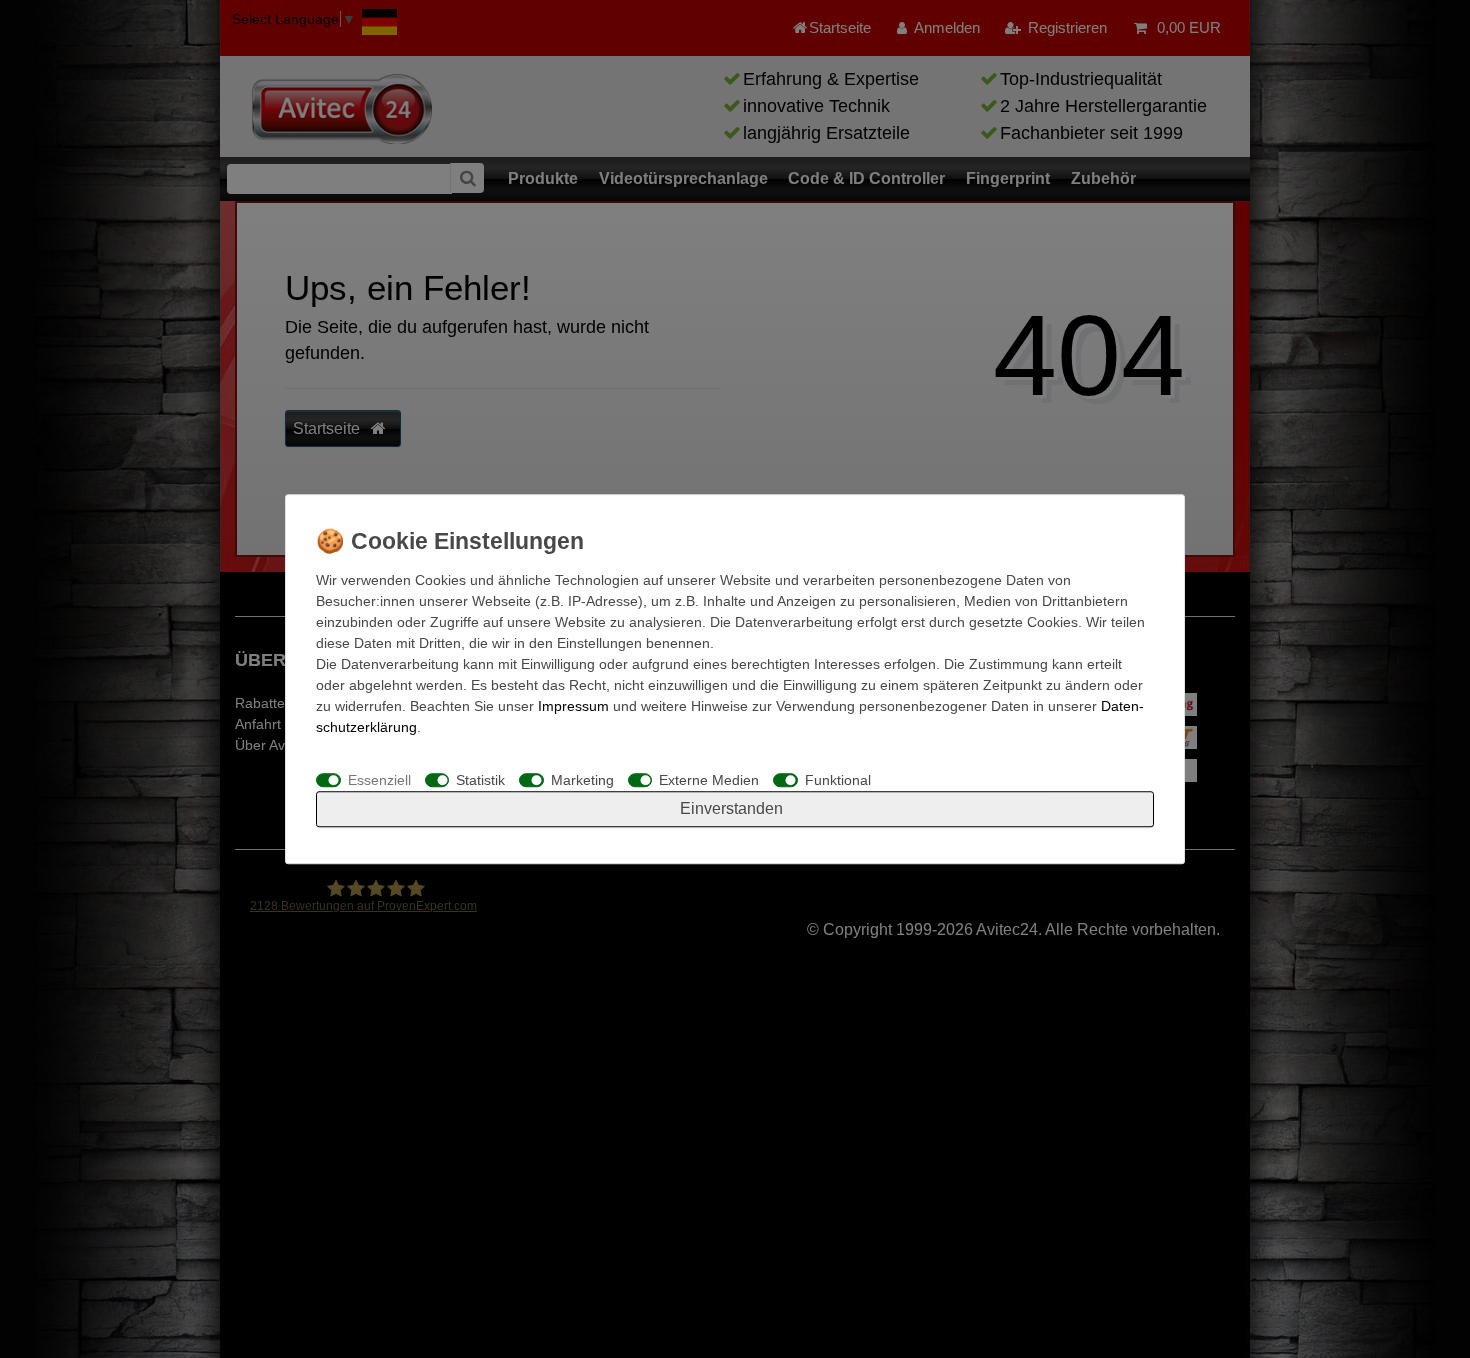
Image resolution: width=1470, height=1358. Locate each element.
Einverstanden (731, 808)
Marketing (582, 780)
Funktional (838, 780)
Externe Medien (709, 780)
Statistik (480, 780)
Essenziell (379, 780)
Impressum (573, 706)
